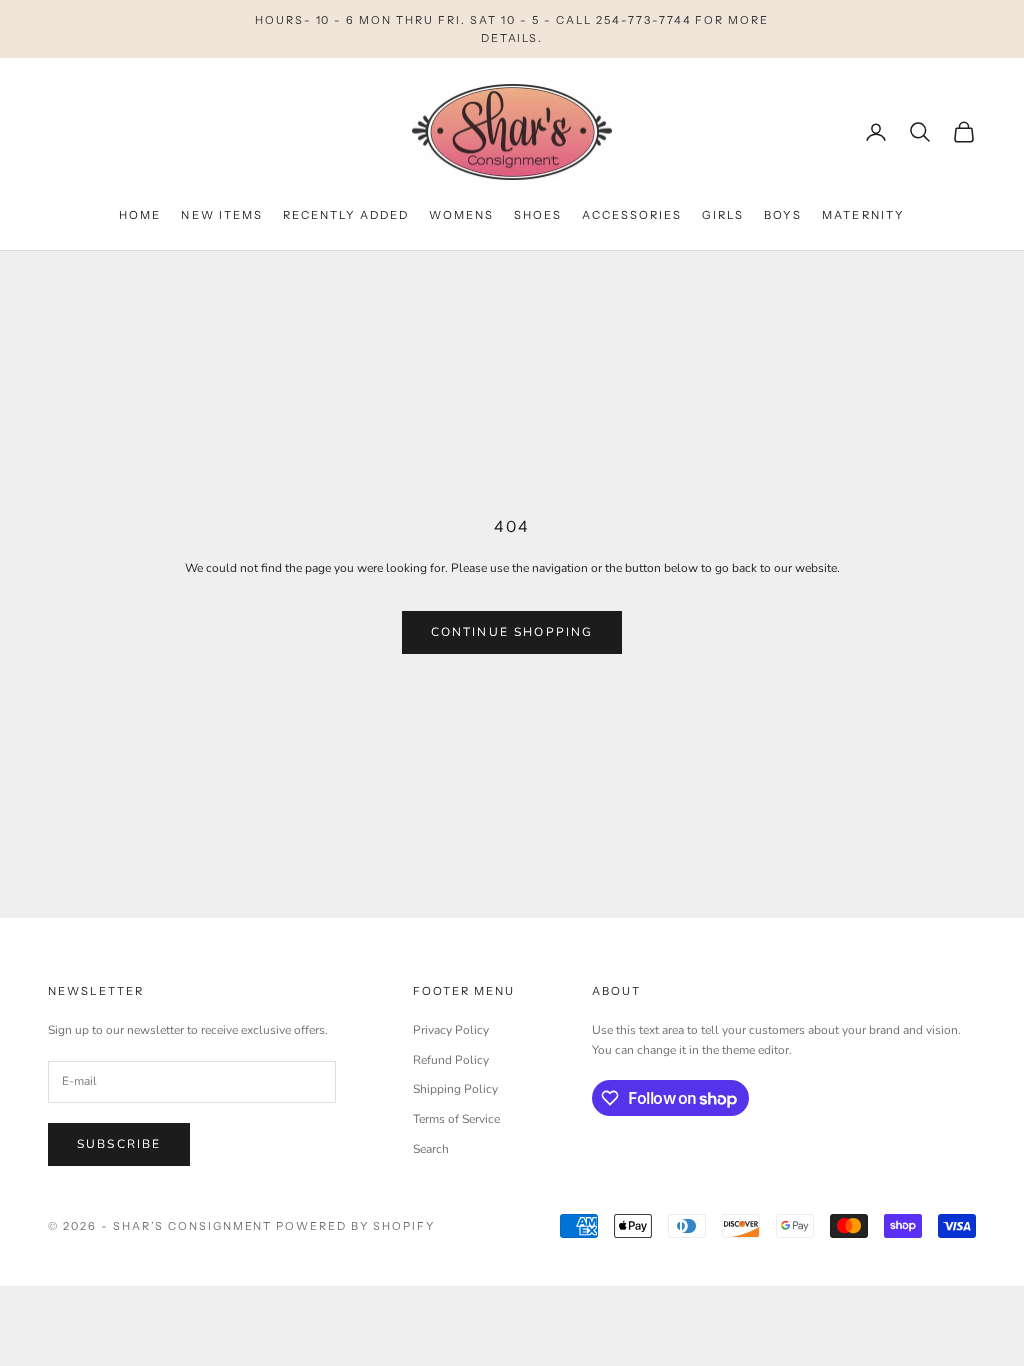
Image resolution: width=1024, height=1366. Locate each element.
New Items (221, 215)
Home (140, 215)
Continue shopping (512, 632)
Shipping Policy (455, 1089)
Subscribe (119, 1144)
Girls (723, 215)
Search (431, 1149)
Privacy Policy (451, 1030)
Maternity (863, 215)
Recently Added (346, 215)
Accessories (632, 215)
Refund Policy (451, 1060)
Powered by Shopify (355, 1226)
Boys (783, 215)
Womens (461, 215)
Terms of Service (456, 1119)
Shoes (538, 215)
